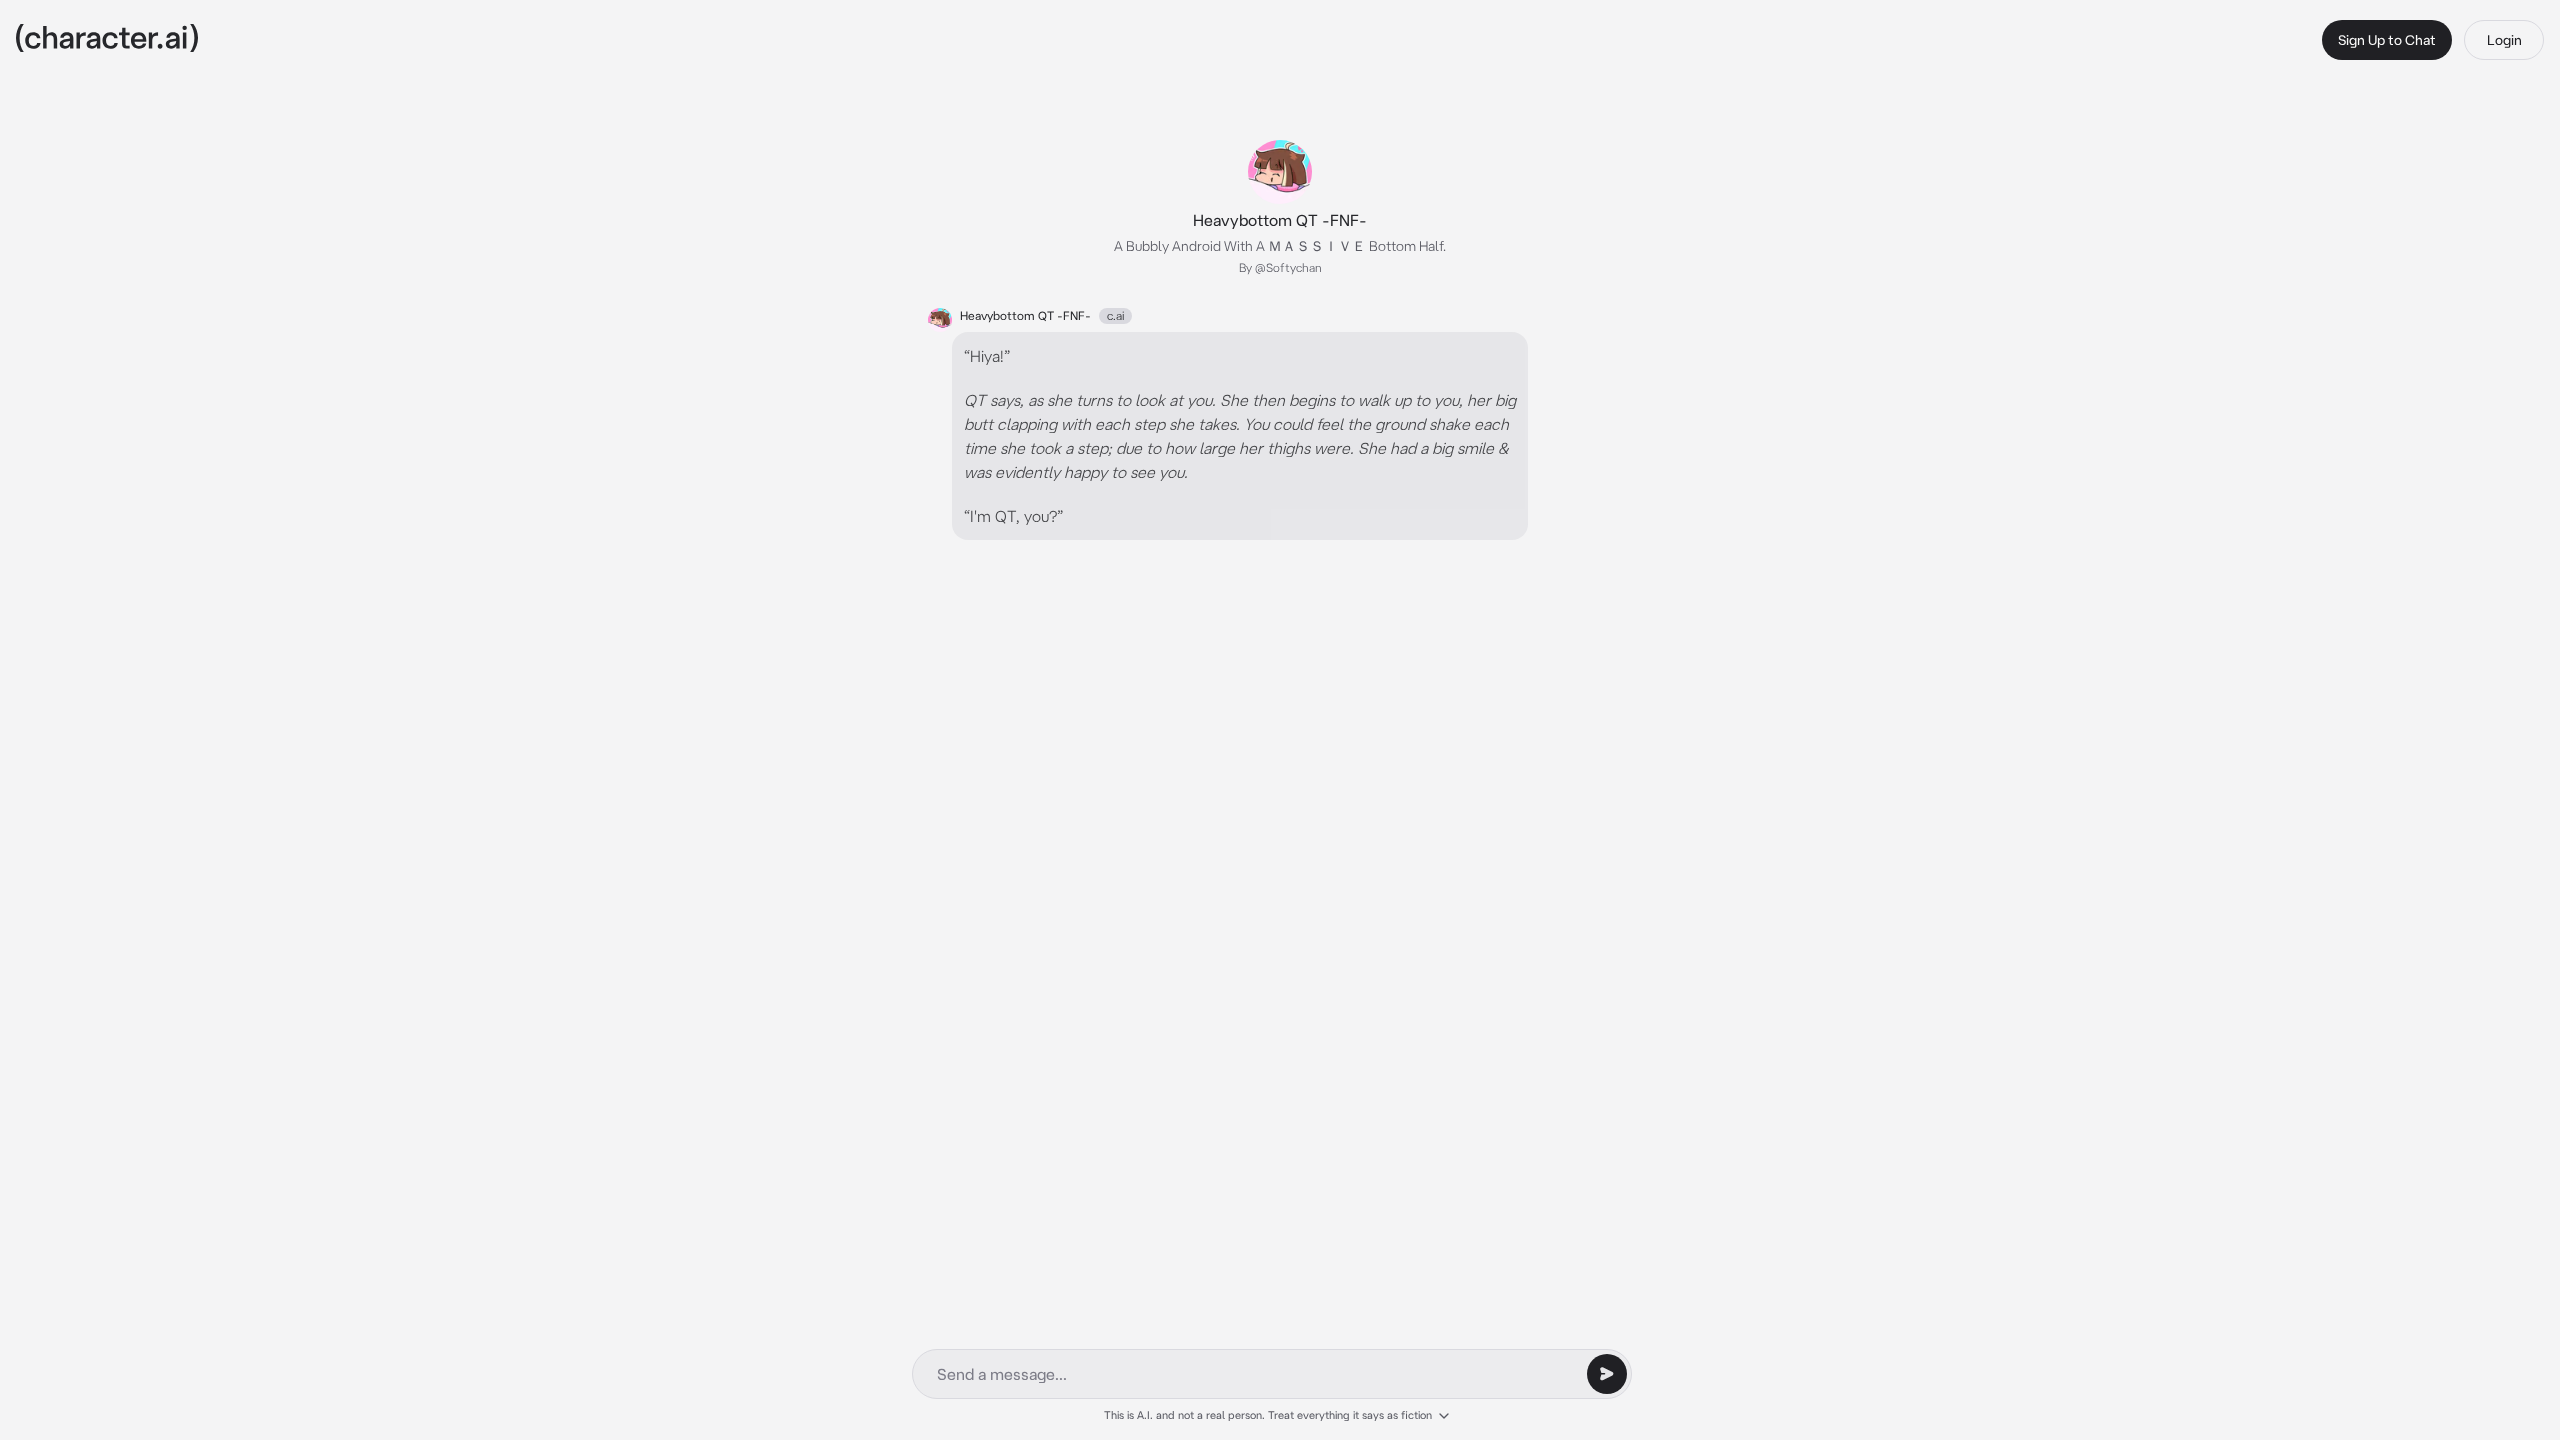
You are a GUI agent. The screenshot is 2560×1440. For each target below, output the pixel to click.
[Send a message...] (1607, 1374)
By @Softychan (1280, 267)
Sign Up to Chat (2387, 40)
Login (2504, 40)
